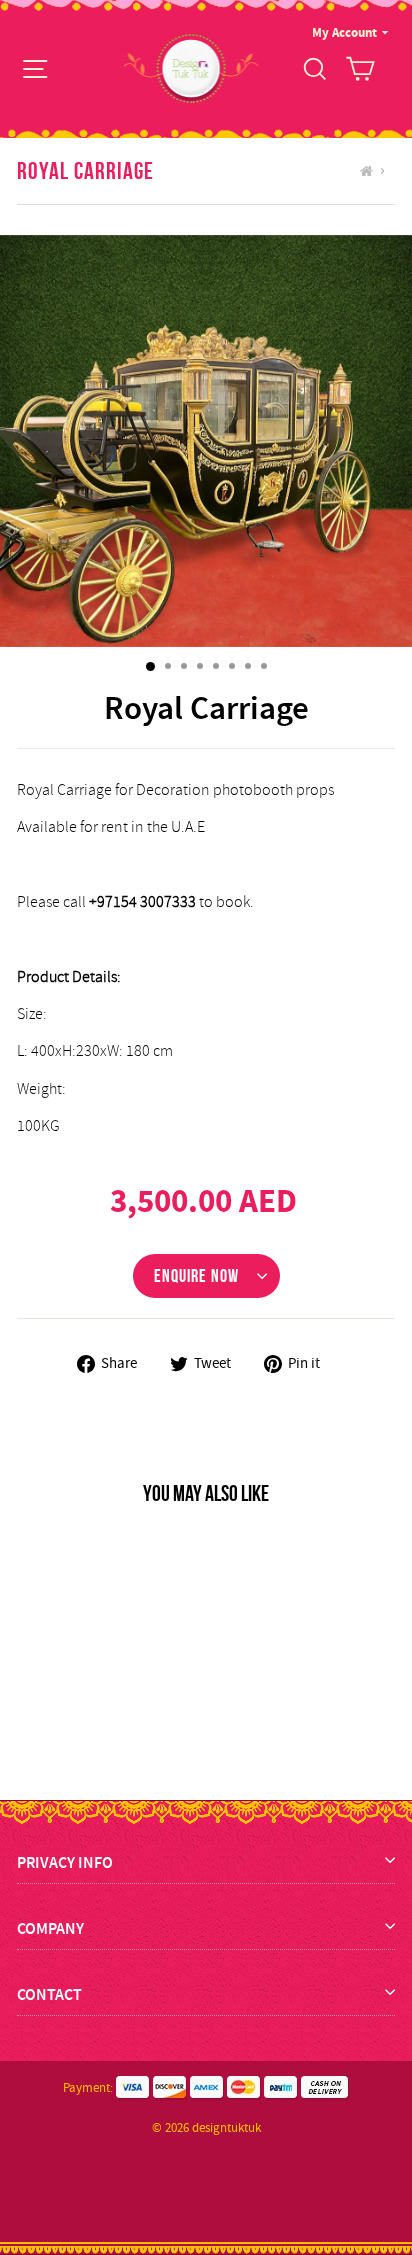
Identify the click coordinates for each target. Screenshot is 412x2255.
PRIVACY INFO (65, 1862)
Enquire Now (196, 1276)
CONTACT (49, 1994)
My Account (344, 32)
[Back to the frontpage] (369, 171)
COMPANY (50, 1928)
